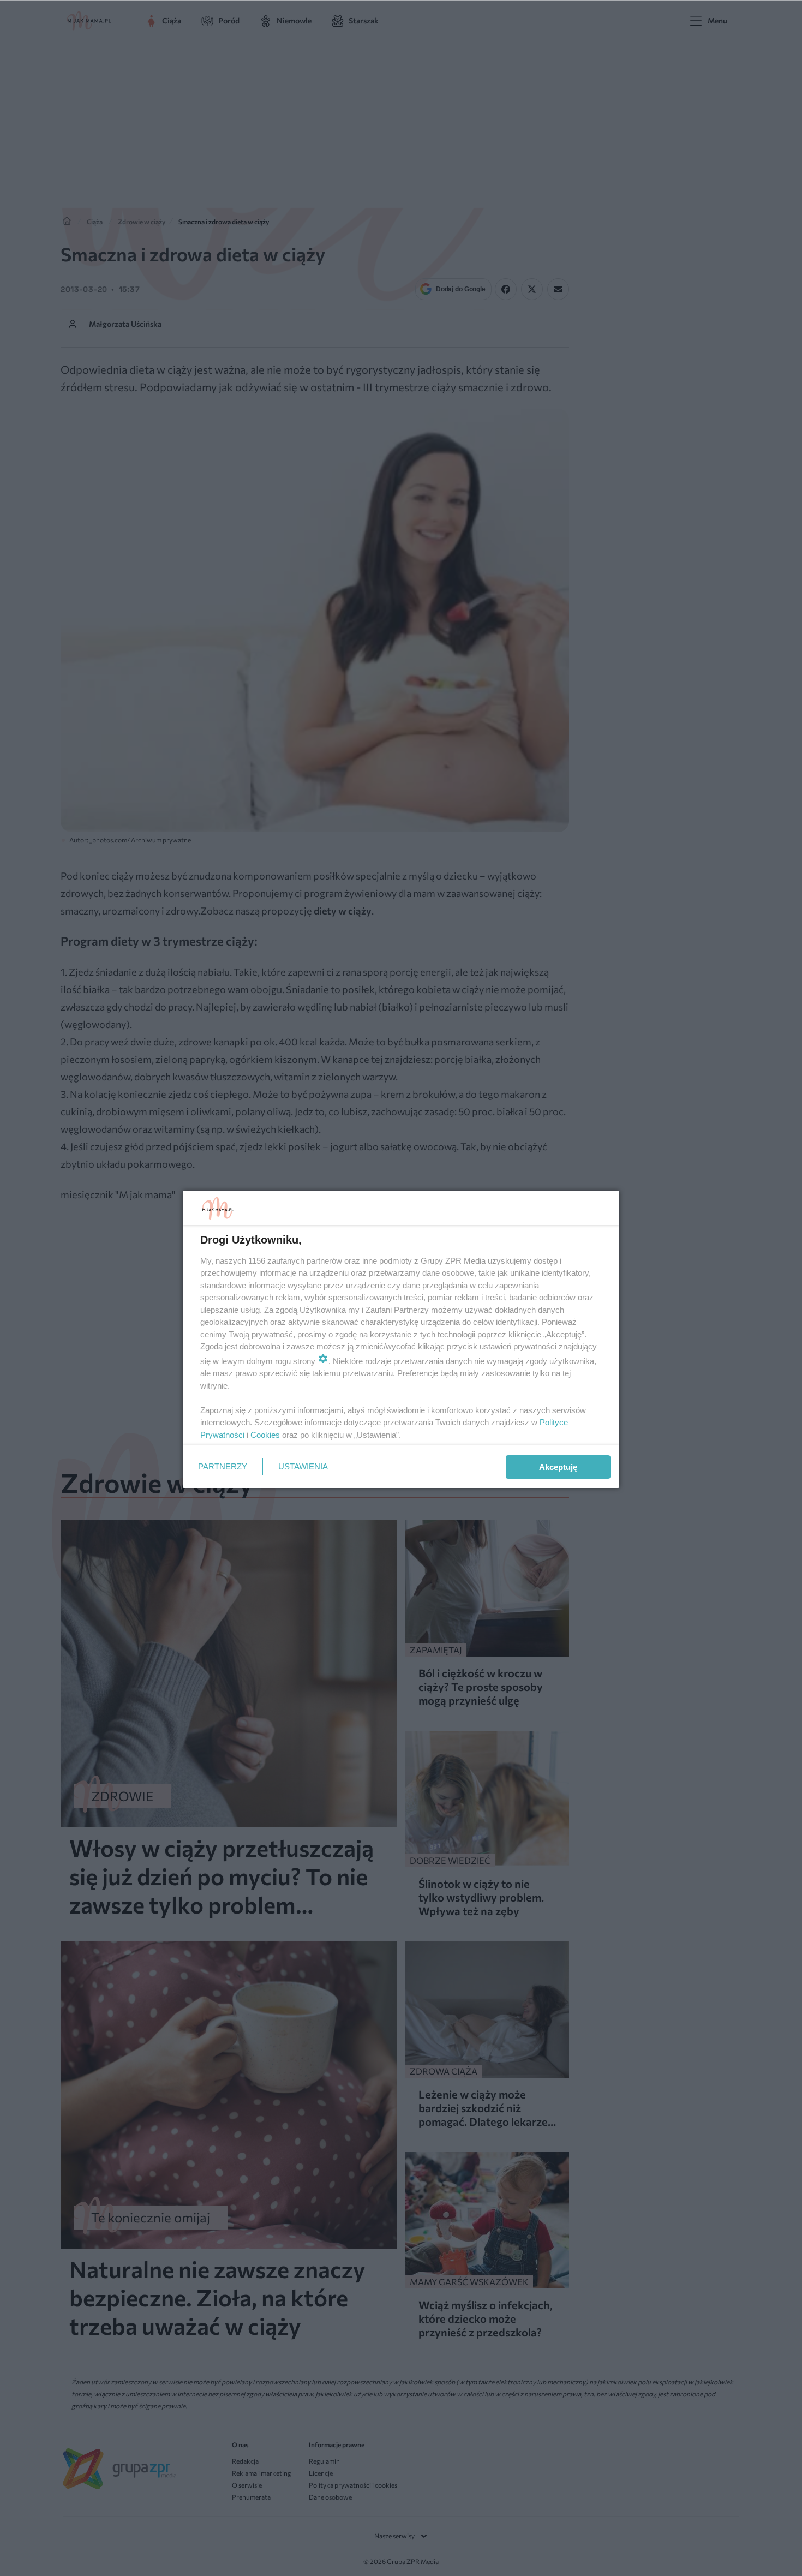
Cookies (265, 1435)
